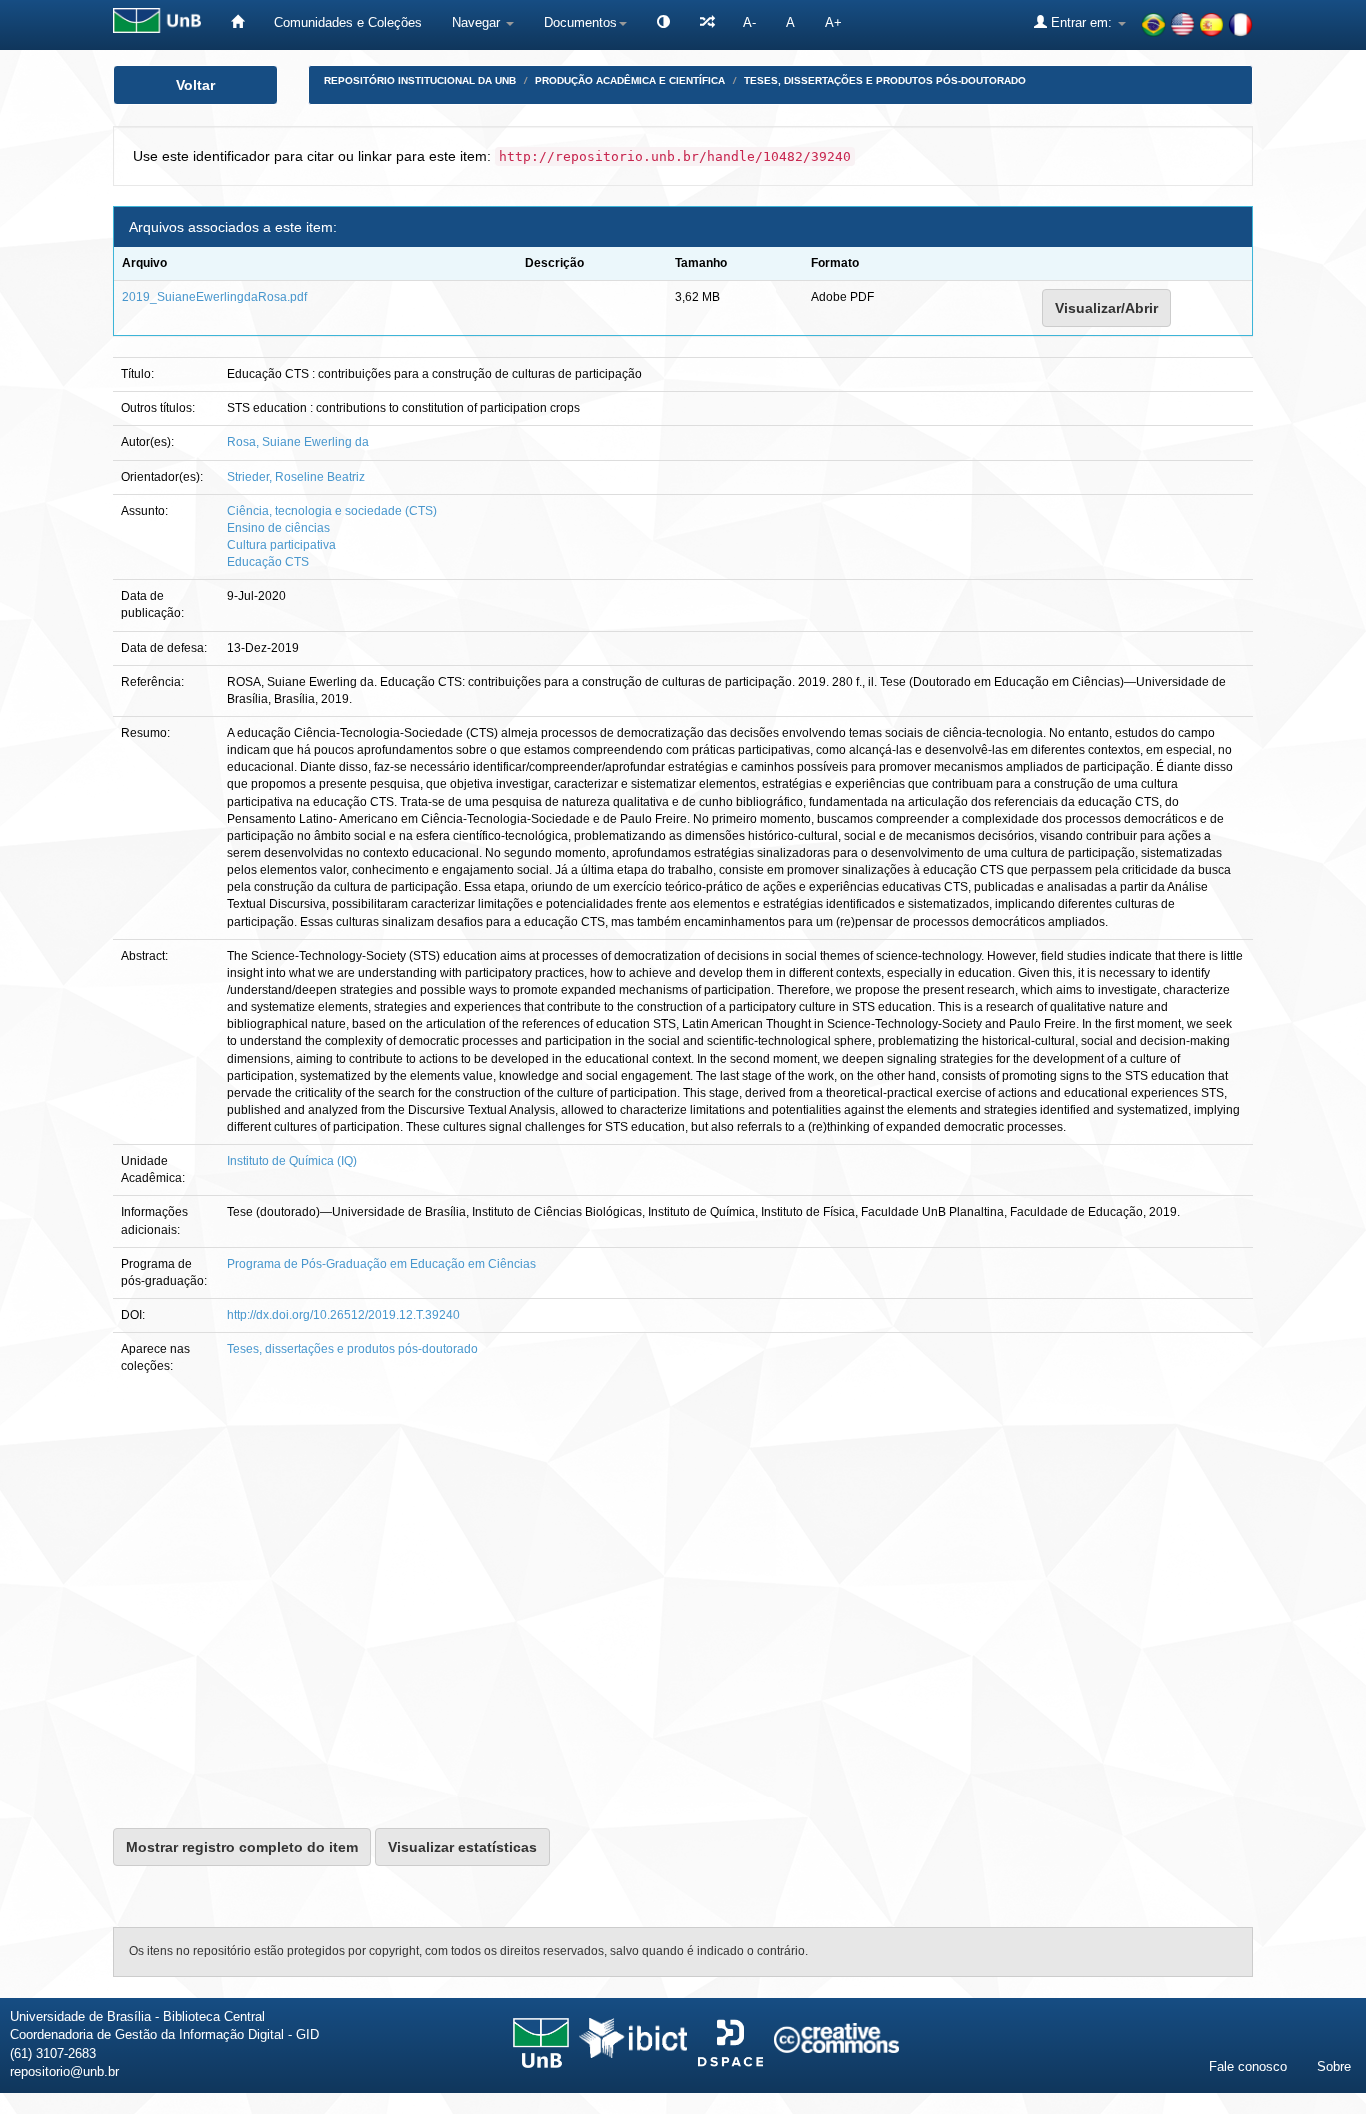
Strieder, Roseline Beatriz (296, 477)
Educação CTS (268, 562)
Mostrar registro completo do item (242, 1847)
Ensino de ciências (278, 528)
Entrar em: (1081, 22)
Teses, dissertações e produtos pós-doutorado (885, 80)
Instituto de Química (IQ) (292, 1161)
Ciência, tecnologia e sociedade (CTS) (332, 511)
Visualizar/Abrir (1106, 308)
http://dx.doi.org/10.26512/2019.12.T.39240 (343, 1315)
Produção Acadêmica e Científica (630, 80)
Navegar (478, 22)
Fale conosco (1248, 2066)
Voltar (195, 85)
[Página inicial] (237, 22)
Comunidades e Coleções (348, 22)
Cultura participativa (281, 545)
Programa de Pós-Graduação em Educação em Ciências (381, 1264)
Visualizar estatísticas (462, 1847)
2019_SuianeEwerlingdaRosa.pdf (214, 297)
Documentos (580, 22)
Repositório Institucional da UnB (420, 80)
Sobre (1334, 2066)
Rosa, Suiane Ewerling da (298, 442)
